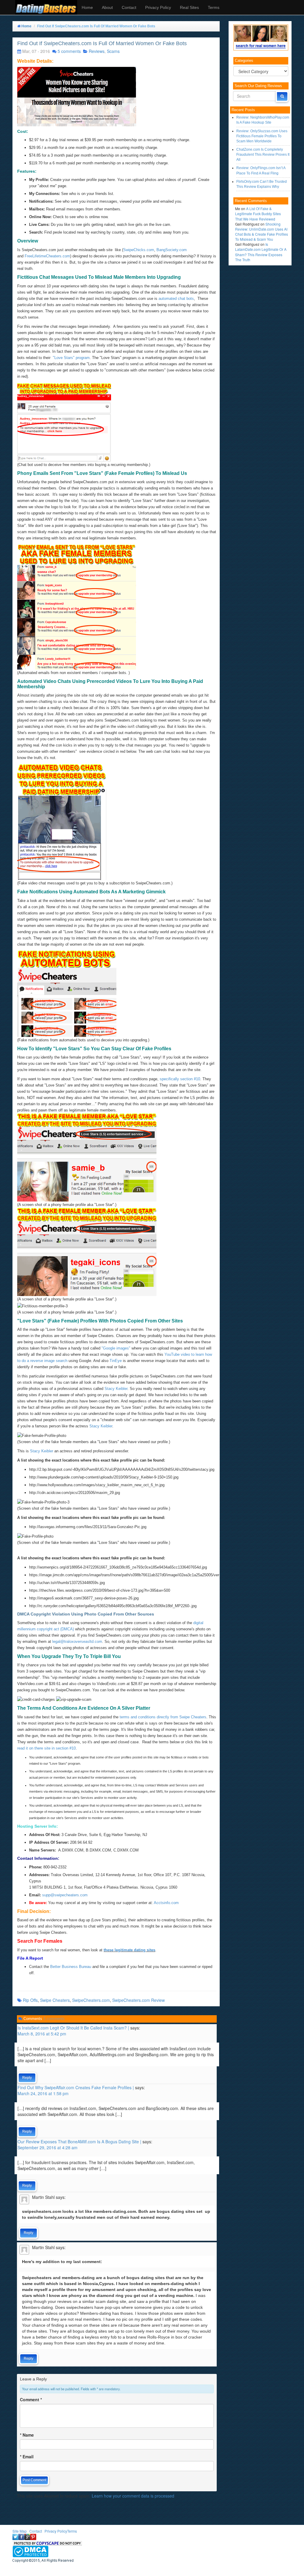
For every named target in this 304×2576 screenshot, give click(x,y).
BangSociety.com (172, 250)
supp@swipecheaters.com (65, 1895)
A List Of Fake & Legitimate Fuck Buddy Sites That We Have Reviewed (258, 214)
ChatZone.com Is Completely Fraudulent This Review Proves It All (263, 155)
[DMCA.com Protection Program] (30, 2551)
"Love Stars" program (71, 358)
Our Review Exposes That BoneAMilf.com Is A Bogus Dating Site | (79, 2142)
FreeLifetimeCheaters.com (47, 256)
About (107, 7)
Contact (129, 7)
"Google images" (116, 1348)
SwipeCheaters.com (91, 2000)
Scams (113, 51)
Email (27, 2457)
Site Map (20, 2531)
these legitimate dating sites (129, 1950)
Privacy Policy (158, 7)
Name (27, 2435)
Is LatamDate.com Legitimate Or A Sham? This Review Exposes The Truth (261, 252)
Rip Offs (30, 2000)
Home (87, 7)
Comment (31, 2399)
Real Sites (189, 7)
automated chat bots (176, 299)
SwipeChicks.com (139, 250)
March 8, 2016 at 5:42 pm (42, 2034)
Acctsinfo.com (166, 1903)
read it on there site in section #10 (46, 1748)
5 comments (69, 51)
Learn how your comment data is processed (133, 2496)
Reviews (97, 51)
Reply (27, 2078)
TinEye (116, 1361)
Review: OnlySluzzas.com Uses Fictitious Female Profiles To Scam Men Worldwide (262, 136)
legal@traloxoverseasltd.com (77, 1642)
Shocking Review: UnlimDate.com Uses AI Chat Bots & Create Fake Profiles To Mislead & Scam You (262, 232)
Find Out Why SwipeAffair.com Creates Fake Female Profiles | (76, 2087)
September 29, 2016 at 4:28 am (47, 2147)
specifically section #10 (180, 1079)
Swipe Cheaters (55, 2000)
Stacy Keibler (116, 1389)
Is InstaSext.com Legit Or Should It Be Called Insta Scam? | (73, 2028)
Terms (214, 7)
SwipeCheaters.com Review (138, 2000)
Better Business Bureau (71, 1967)
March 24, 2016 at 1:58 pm (43, 2093)
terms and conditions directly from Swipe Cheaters (163, 1717)
